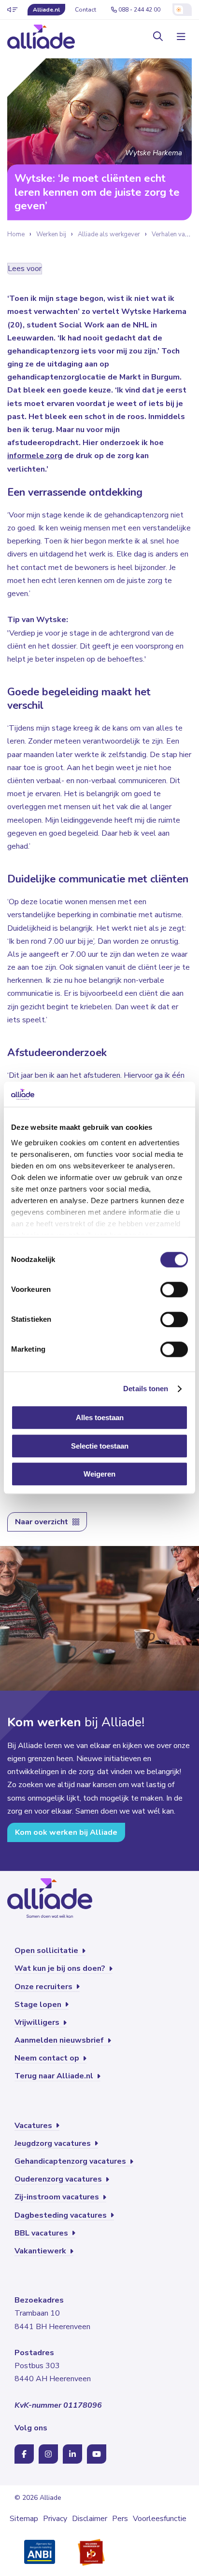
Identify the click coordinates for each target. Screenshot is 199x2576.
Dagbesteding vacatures (62, 2215)
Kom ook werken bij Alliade (66, 1832)
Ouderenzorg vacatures (59, 2179)
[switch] (174, 1290)
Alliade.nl (46, 10)
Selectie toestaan (100, 1446)
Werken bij (51, 234)
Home (16, 234)
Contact (85, 10)
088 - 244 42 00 (139, 10)
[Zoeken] (158, 37)
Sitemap (24, 2519)
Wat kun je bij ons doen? (61, 1968)
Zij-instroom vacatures (58, 2197)
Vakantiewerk (41, 2251)
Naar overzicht (43, 1522)
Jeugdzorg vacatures (54, 2143)
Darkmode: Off (182, 10)
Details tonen (146, 1389)
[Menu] (180, 37)
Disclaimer (90, 2519)
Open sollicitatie (47, 1951)
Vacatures (34, 2126)
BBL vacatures (42, 2233)
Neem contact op (48, 2058)
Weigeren (99, 1474)
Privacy (55, 2519)
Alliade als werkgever (109, 234)
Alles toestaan (100, 1418)
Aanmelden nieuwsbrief (60, 2040)
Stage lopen (39, 2005)
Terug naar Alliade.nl (55, 2076)
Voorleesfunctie (160, 2519)
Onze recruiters (44, 1987)
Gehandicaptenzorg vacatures (71, 2161)
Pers (120, 2519)
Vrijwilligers (38, 2022)
